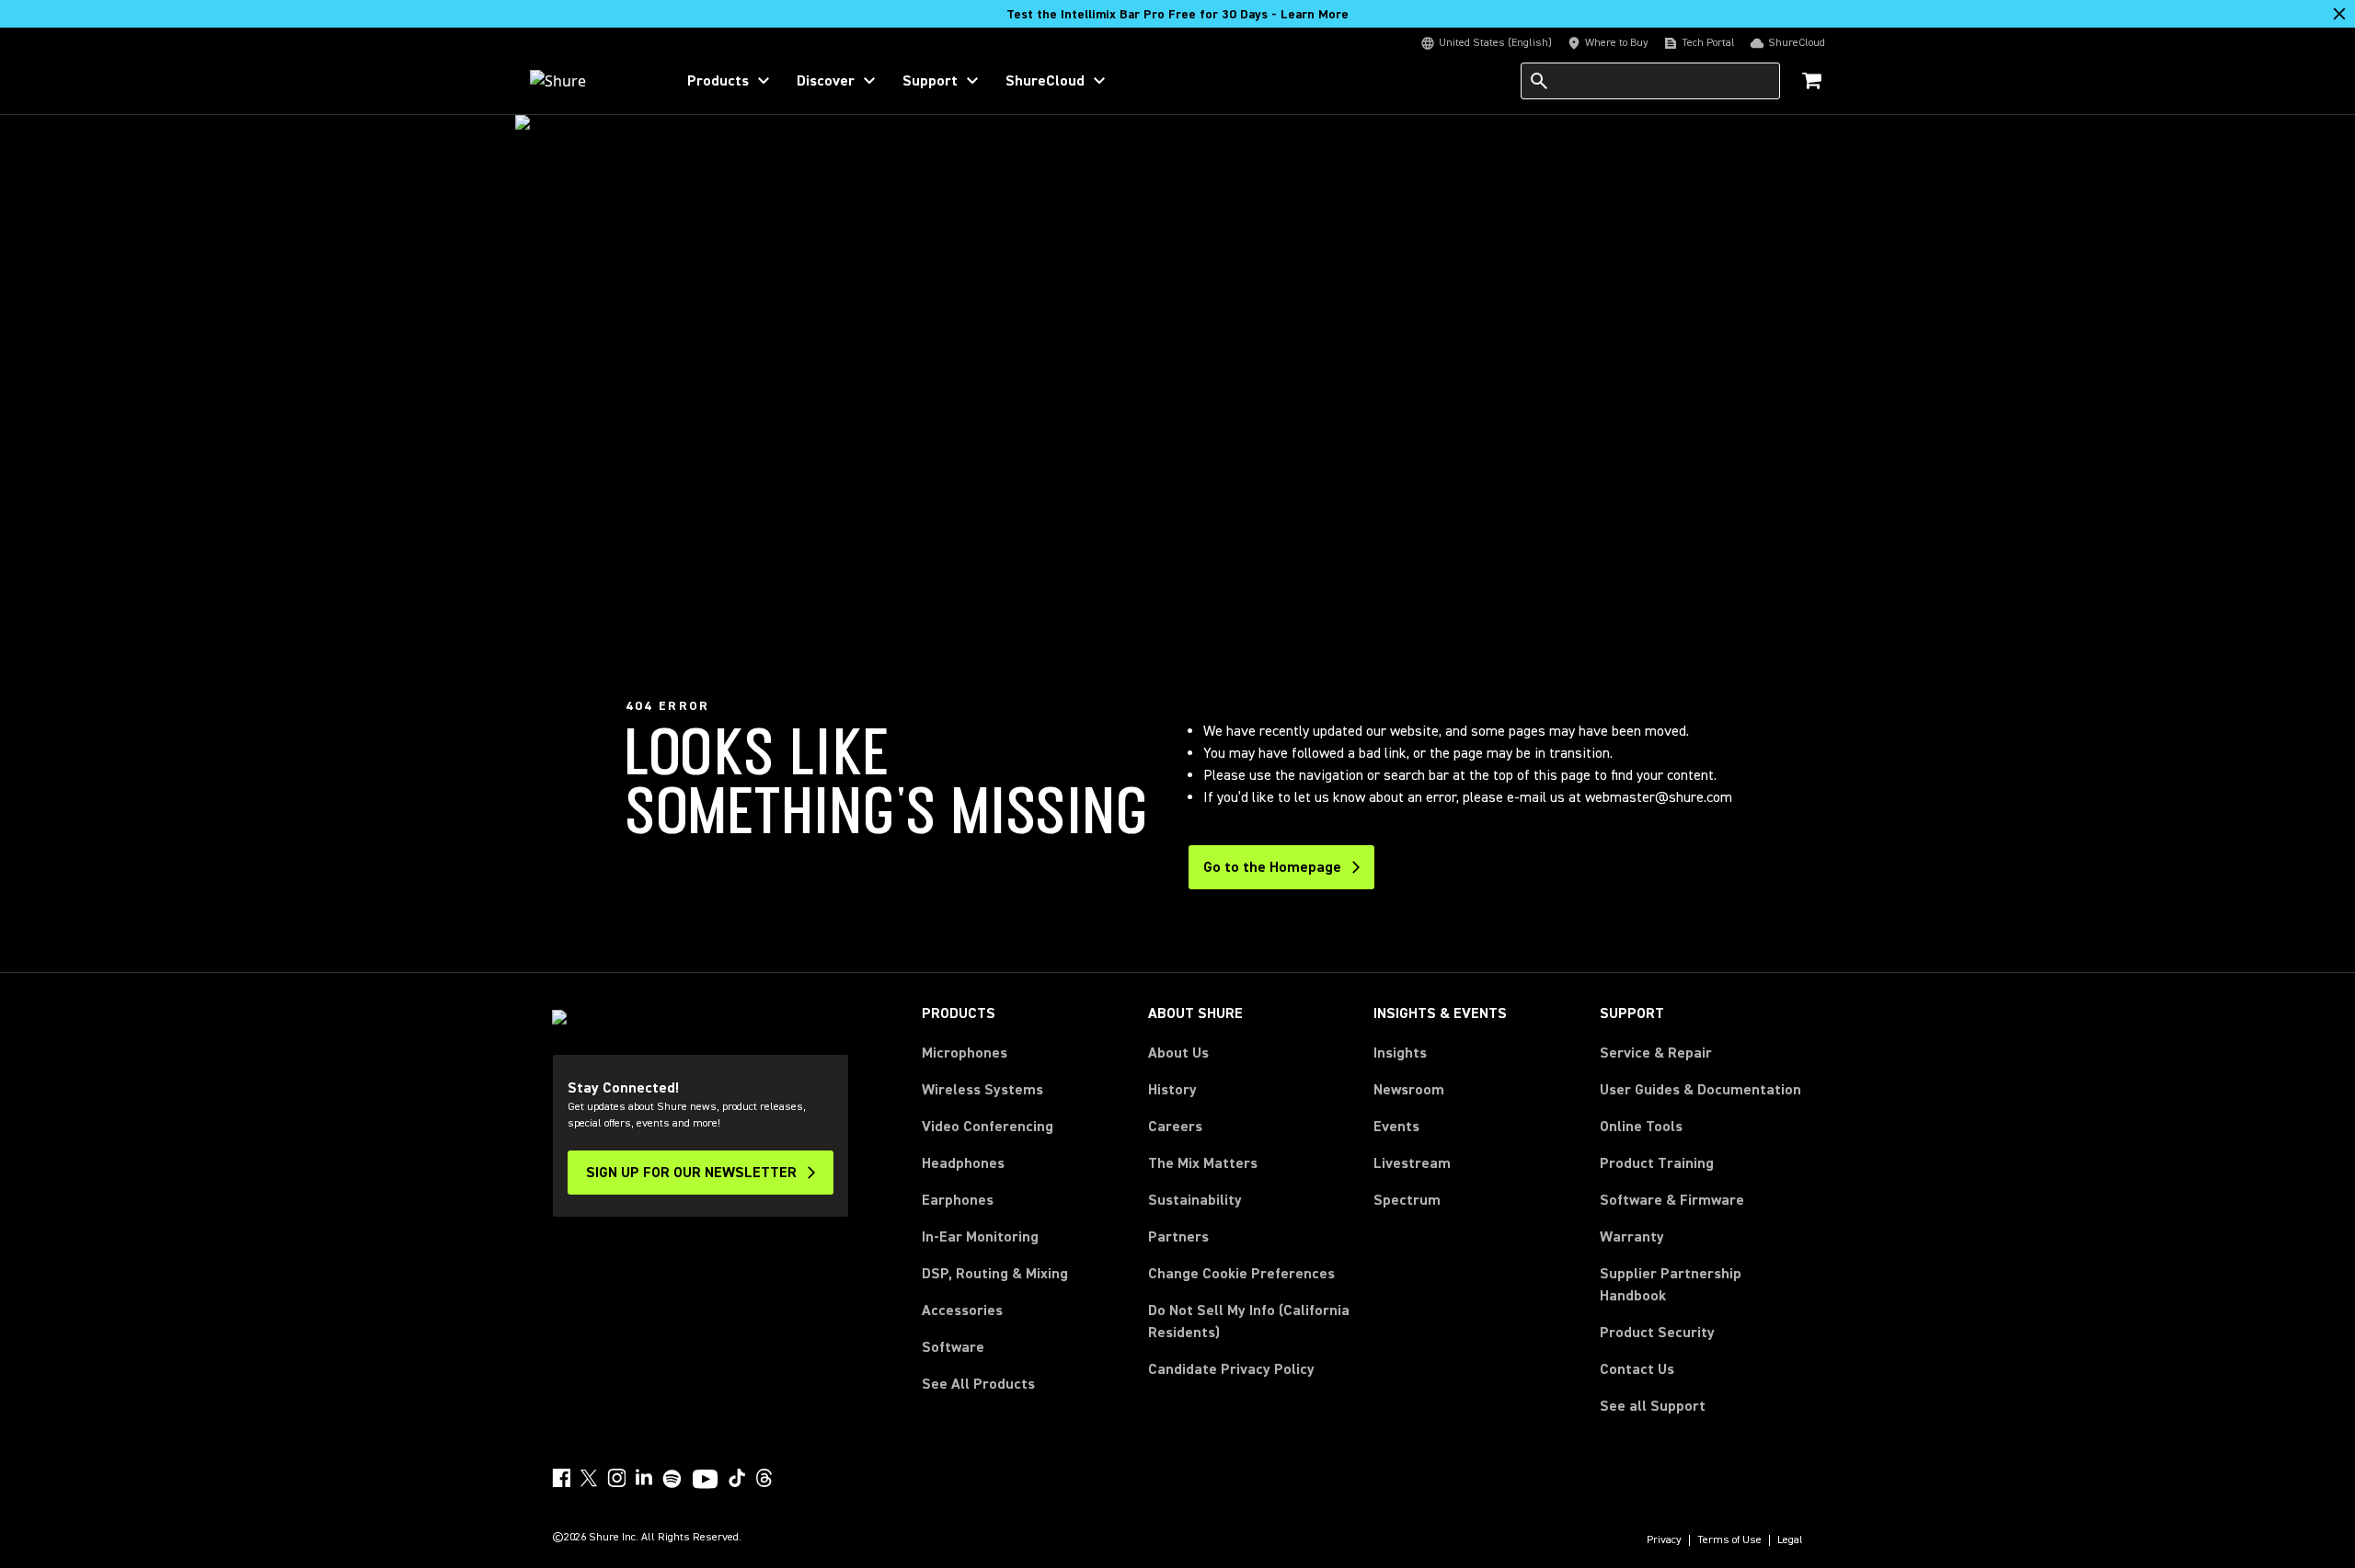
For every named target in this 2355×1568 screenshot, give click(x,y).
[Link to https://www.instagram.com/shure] (616, 1478)
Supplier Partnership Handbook (1700, 1285)
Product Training (1657, 1163)
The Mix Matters (1203, 1163)
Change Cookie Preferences (1241, 1274)
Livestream (1412, 1163)
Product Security (1657, 1333)
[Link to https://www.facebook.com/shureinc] (561, 1478)
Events (1396, 1127)
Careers (1175, 1127)
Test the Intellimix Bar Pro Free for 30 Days (1177, 15)
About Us (1178, 1053)
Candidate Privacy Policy (1231, 1369)
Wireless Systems (982, 1090)
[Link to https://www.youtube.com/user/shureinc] (705, 1481)
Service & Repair (1656, 1053)
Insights (1400, 1053)
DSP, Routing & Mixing (995, 1274)
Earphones (958, 1200)
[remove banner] (2339, 14)
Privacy (1664, 1540)
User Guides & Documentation (1700, 1090)
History (1172, 1090)
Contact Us (1637, 1369)
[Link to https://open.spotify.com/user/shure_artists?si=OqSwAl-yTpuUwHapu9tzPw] (672, 1479)
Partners (1178, 1237)
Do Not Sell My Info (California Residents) (1249, 1322)
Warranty (1632, 1237)
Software (953, 1347)
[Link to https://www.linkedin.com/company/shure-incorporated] (644, 1478)
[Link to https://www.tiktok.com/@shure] (737, 1478)
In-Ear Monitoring (980, 1237)
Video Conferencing (988, 1127)
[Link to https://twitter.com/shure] (589, 1478)
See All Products (978, 1384)
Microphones (965, 1053)
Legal (1790, 1540)
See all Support (1653, 1406)
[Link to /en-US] (590, 81)
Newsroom (1409, 1090)
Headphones (963, 1163)
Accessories (962, 1310)
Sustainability (1195, 1200)
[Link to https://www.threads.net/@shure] (764, 1478)
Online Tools (1641, 1127)
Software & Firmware (1672, 1200)
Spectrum (1407, 1200)
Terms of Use (1729, 1540)
